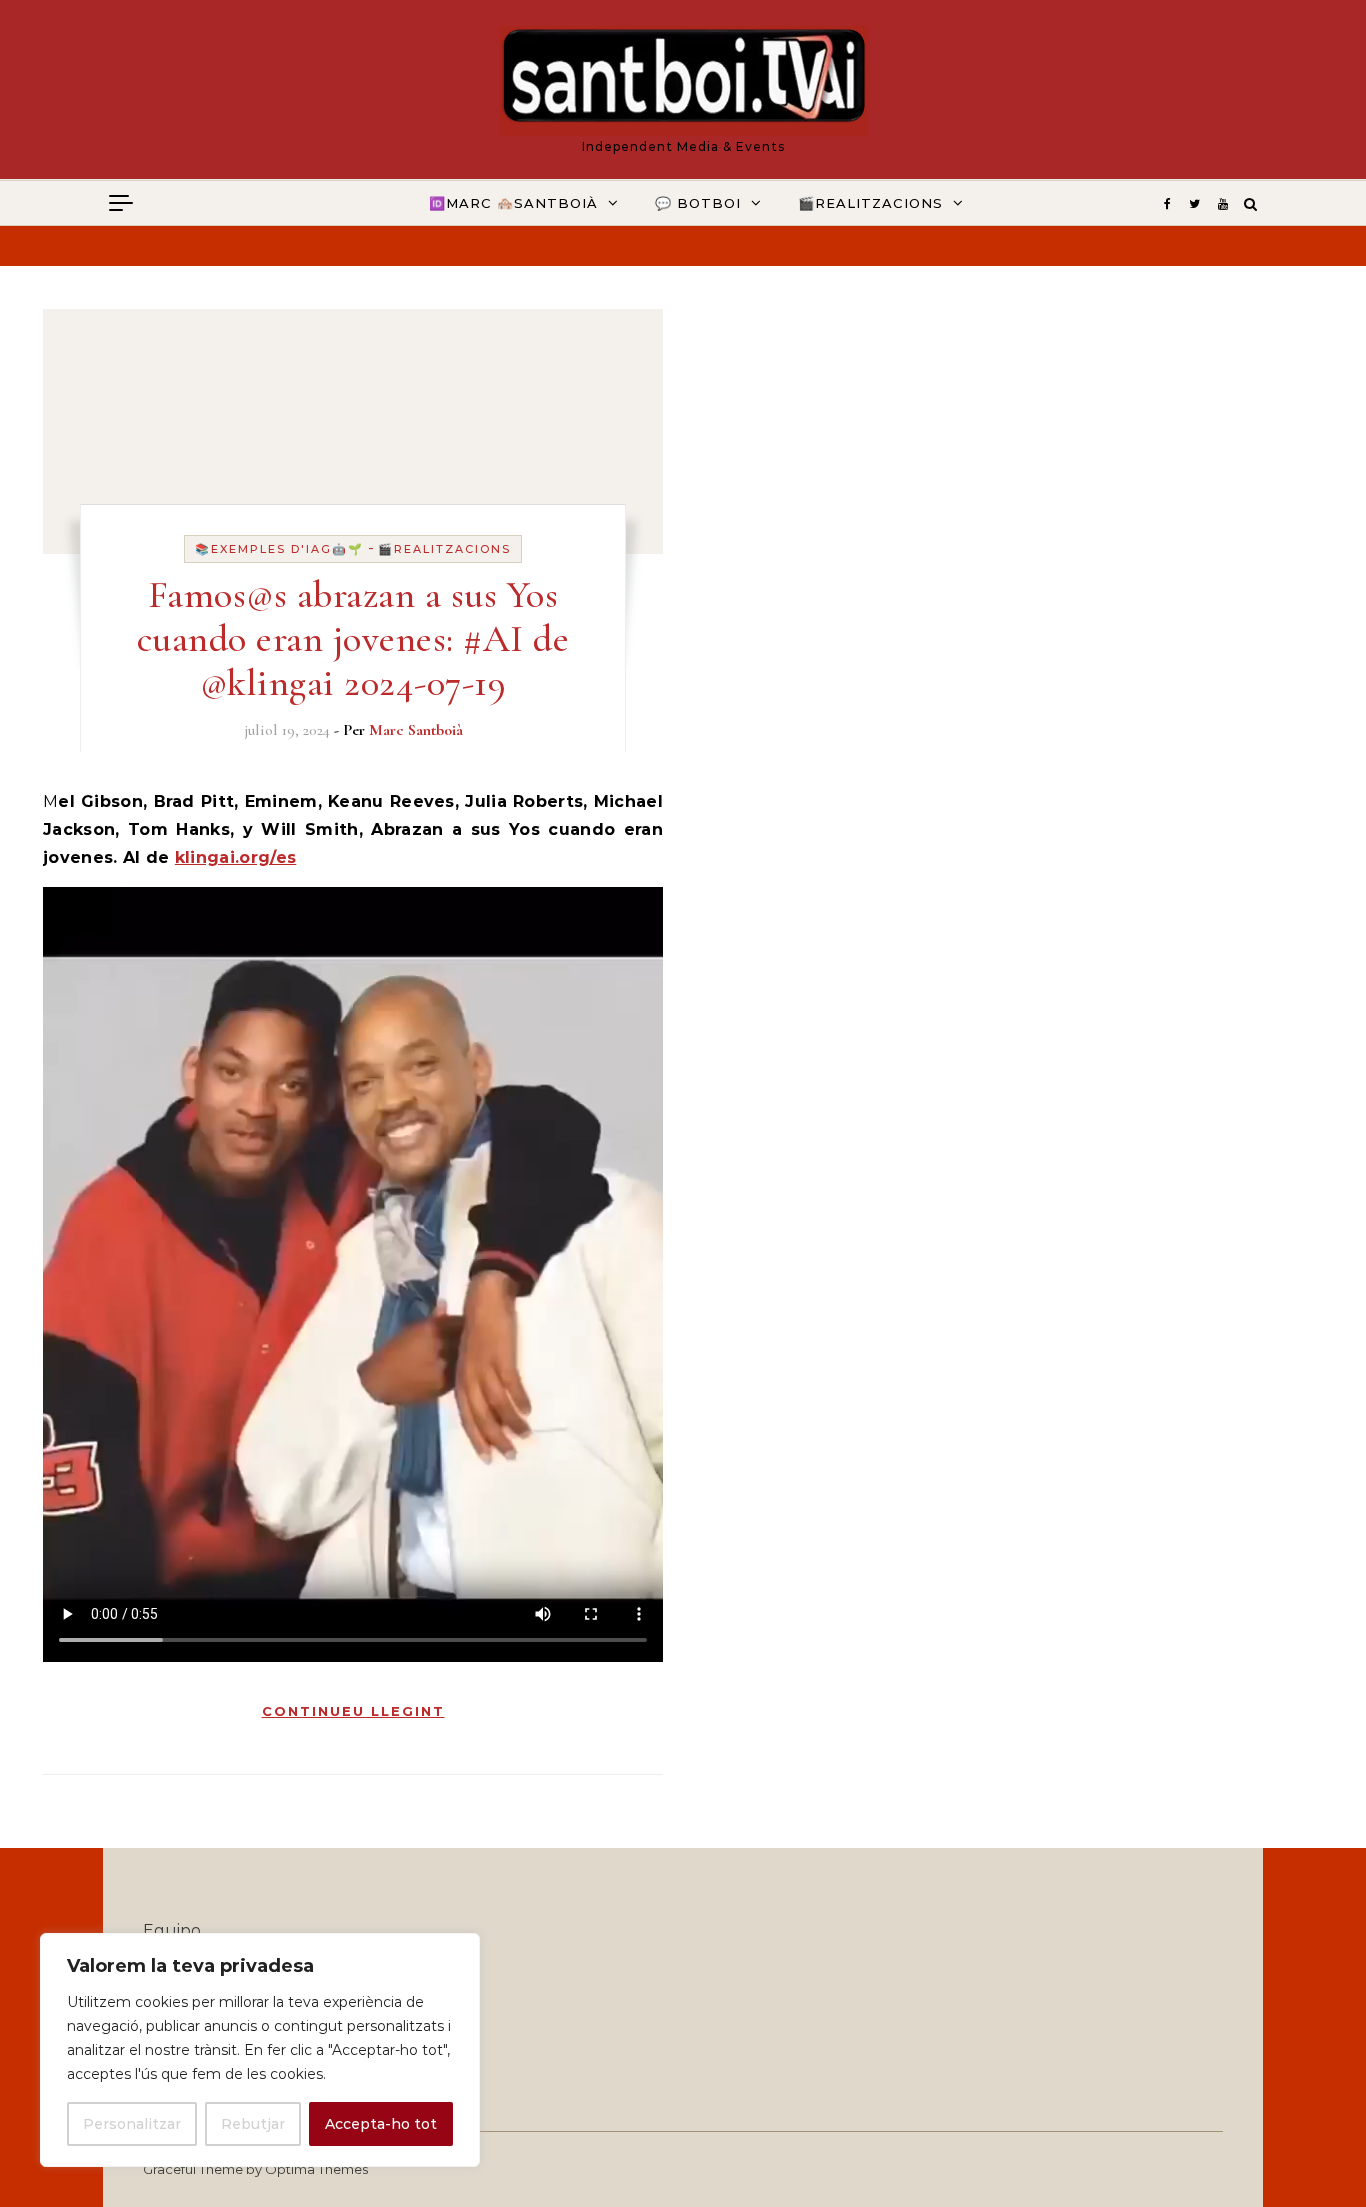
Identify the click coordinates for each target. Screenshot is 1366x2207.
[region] (260, 2050)
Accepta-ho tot (381, 2124)
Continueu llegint (353, 1711)
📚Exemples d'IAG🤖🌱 (279, 549)
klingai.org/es (235, 857)
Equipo (172, 1930)
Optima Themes (316, 2169)
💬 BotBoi (698, 203)
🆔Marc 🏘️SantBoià (513, 203)
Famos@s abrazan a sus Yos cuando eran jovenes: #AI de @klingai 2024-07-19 (353, 639)
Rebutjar (253, 2124)
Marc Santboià (416, 730)
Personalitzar (132, 2124)
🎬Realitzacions (870, 203)
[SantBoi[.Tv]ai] (683, 81)
